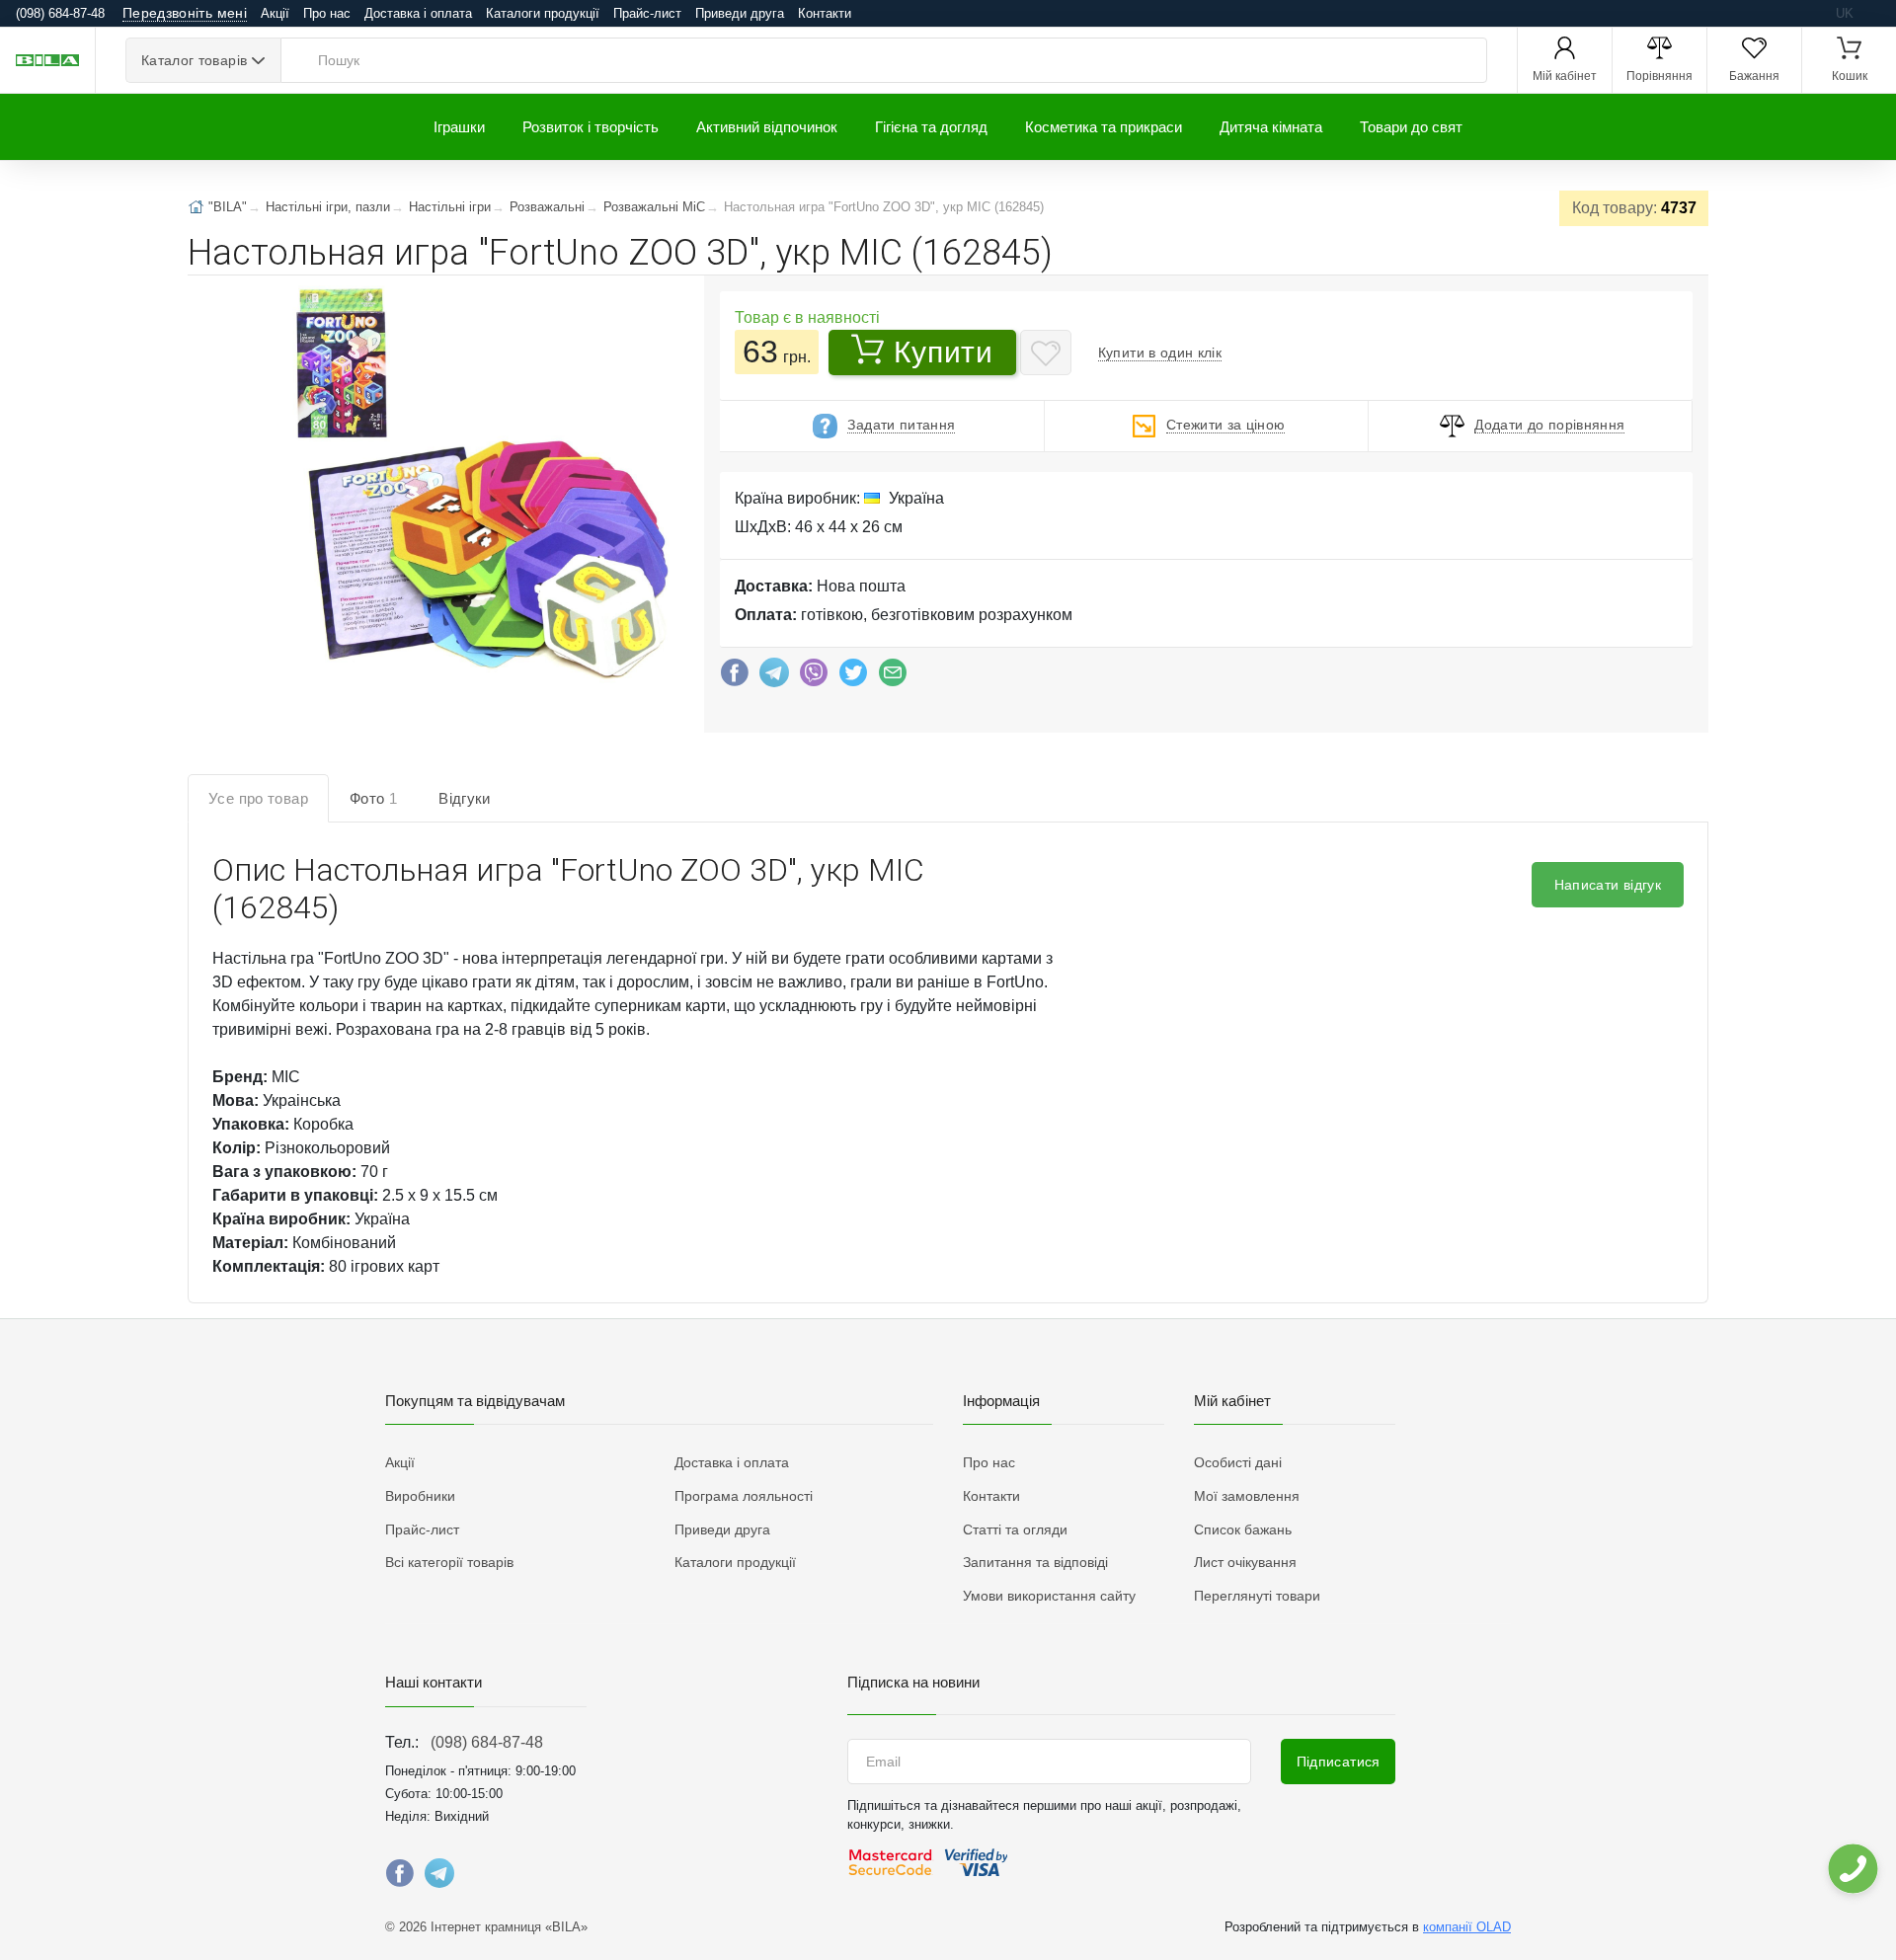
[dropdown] (1852, 1869)
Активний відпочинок (767, 127)
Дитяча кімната (1271, 127)
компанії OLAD (1467, 1927)
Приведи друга (740, 13)
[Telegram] (774, 677)
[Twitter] (853, 677)
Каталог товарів (194, 60)
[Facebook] (735, 677)
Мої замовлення (1247, 1496)
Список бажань (1243, 1529)
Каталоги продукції (543, 13)
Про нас (327, 13)
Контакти (825, 13)
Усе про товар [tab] (258, 798)
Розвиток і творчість (591, 127)
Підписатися (1339, 1762)
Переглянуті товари (1257, 1596)
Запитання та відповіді (1035, 1562)
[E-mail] (893, 677)
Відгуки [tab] (465, 798)
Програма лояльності (744, 1496)
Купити (943, 352)
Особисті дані (1238, 1462)
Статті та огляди (1015, 1529)
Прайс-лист (647, 13)
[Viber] (814, 677)
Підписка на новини (913, 1682)
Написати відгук (1608, 885)
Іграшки (459, 127)
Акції (275, 13)
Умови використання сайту (1049, 1596)
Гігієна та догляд (931, 127)
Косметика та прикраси (1104, 127)
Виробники (420, 1496)
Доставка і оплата (418, 13)
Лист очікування (1245, 1562)
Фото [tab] (373, 798)
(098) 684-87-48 (487, 1742)
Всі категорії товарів (449, 1562)
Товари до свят (1411, 127)
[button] (471, 484)
